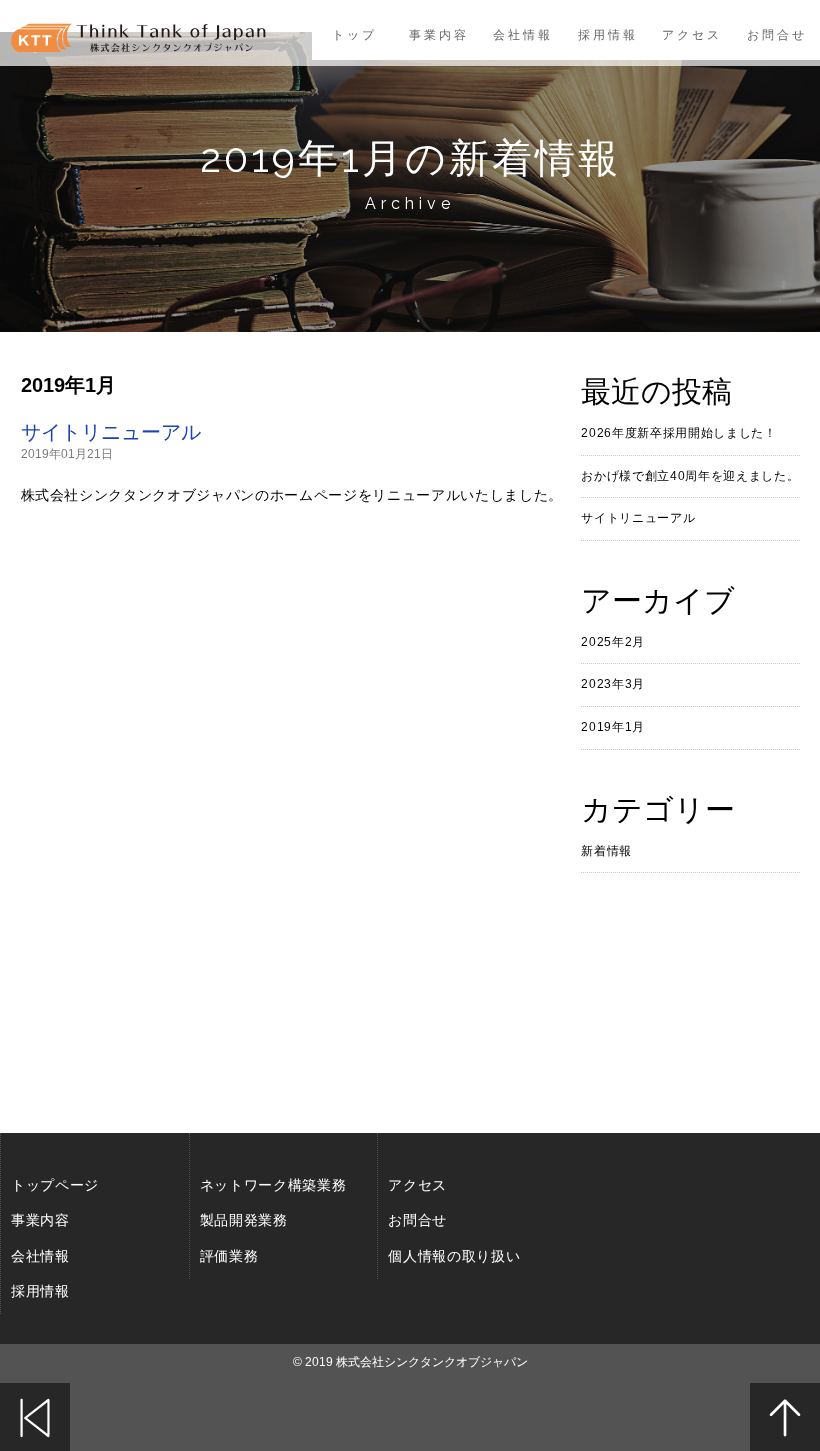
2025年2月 (613, 642)
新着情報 (606, 851)
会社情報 (523, 35)
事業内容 (439, 35)
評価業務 (229, 1256)
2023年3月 (613, 684)
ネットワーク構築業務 (273, 1185)
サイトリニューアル (111, 432)
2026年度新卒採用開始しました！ (678, 433)
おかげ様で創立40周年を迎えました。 (690, 476)
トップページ (55, 1185)
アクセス (693, 35)
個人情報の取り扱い (454, 1256)
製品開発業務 (244, 1220)
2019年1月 (613, 727)
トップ (353, 35)
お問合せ (778, 35)
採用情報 (608, 35)
